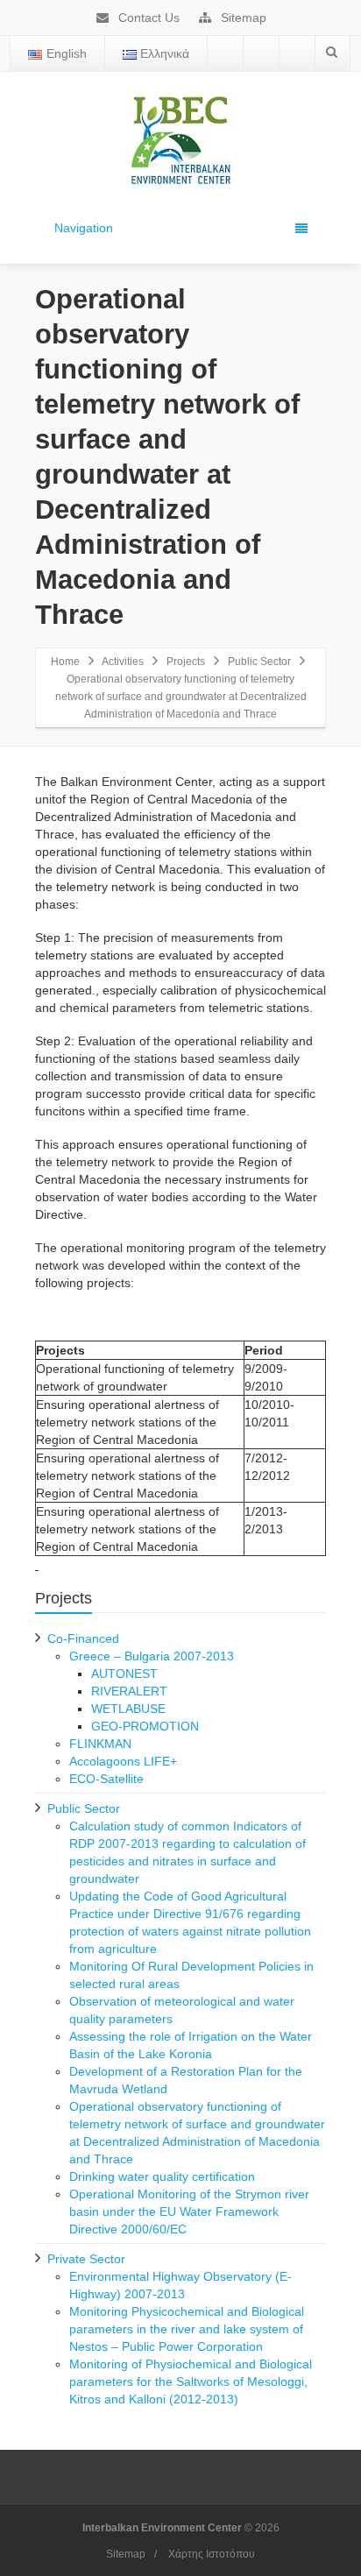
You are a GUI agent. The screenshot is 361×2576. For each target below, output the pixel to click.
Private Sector (86, 2259)
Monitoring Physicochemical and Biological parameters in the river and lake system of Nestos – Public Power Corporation (187, 2329)
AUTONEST (124, 1674)
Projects (186, 662)
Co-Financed (83, 1638)
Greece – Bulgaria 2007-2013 (152, 1656)
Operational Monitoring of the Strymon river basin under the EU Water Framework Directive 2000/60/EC (189, 2212)
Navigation (84, 228)
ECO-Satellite (106, 1779)
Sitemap (242, 18)
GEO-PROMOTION (145, 1726)
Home (65, 662)
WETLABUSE (128, 1709)
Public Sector (259, 662)
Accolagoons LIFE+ (123, 1761)
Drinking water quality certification (162, 2176)
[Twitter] (261, 53)
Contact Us (147, 18)
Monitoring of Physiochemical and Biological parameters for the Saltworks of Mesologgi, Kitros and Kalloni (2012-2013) (191, 2381)
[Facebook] (225, 53)
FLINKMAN (100, 1744)
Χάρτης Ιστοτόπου (212, 2554)
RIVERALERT (129, 1691)
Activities (123, 662)
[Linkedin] (297, 53)
